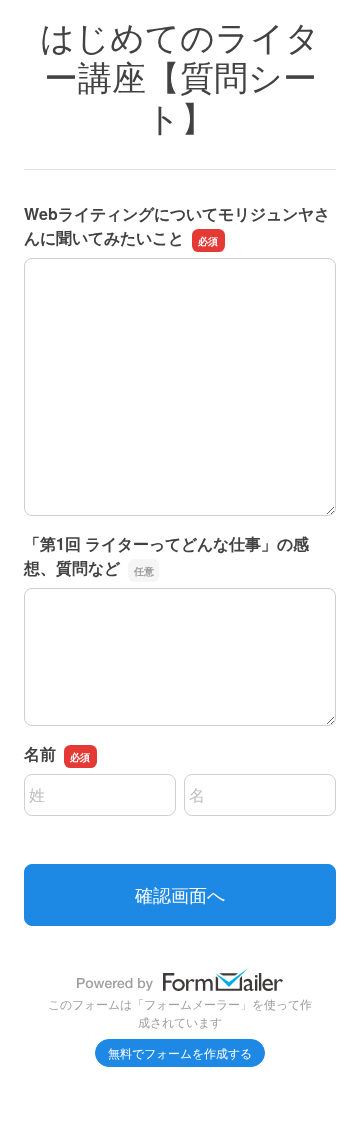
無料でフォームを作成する (180, 1052)
